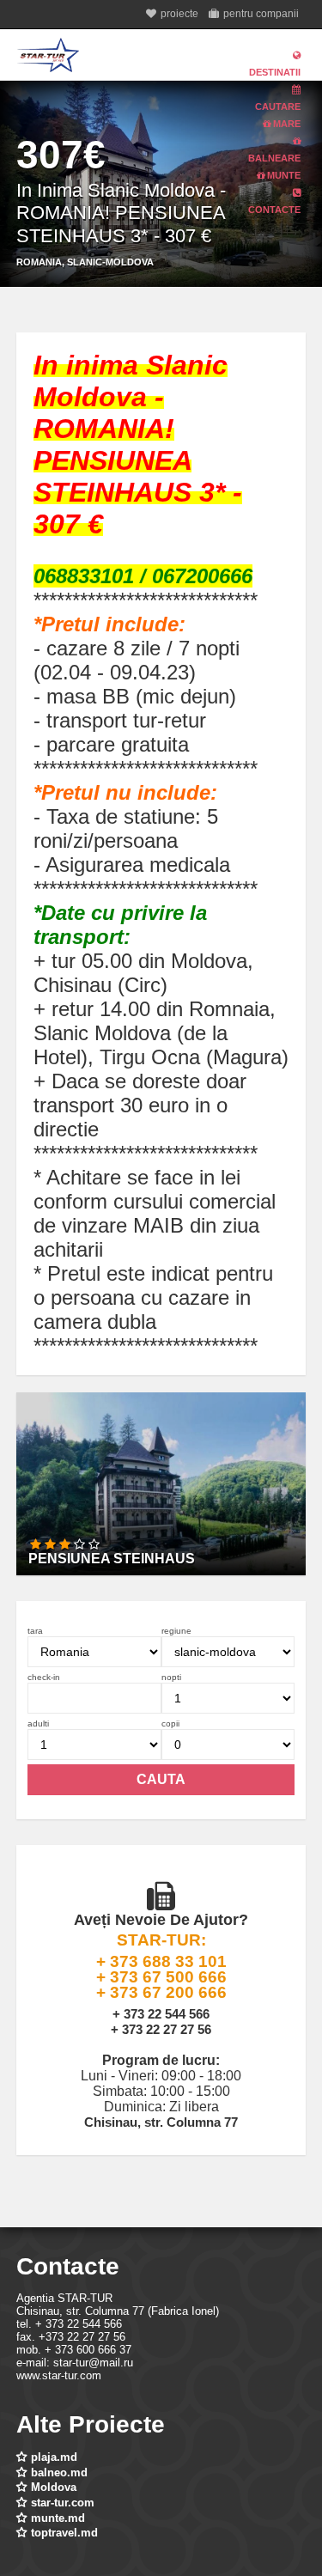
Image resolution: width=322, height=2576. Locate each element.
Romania (39, 262)
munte (283, 175)
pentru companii (261, 14)
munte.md (58, 2518)
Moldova (54, 2487)
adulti (38, 1723)
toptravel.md (64, 2533)
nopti (171, 1677)
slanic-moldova (110, 262)
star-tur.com (63, 2503)
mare (286, 124)
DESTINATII (275, 72)
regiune (176, 1631)
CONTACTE (274, 210)
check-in (44, 1677)
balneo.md (59, 2472)
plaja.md (54, 2457)
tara (35, 1631)
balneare (274, 158)
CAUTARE (278, 107)
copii (170, 1723)
